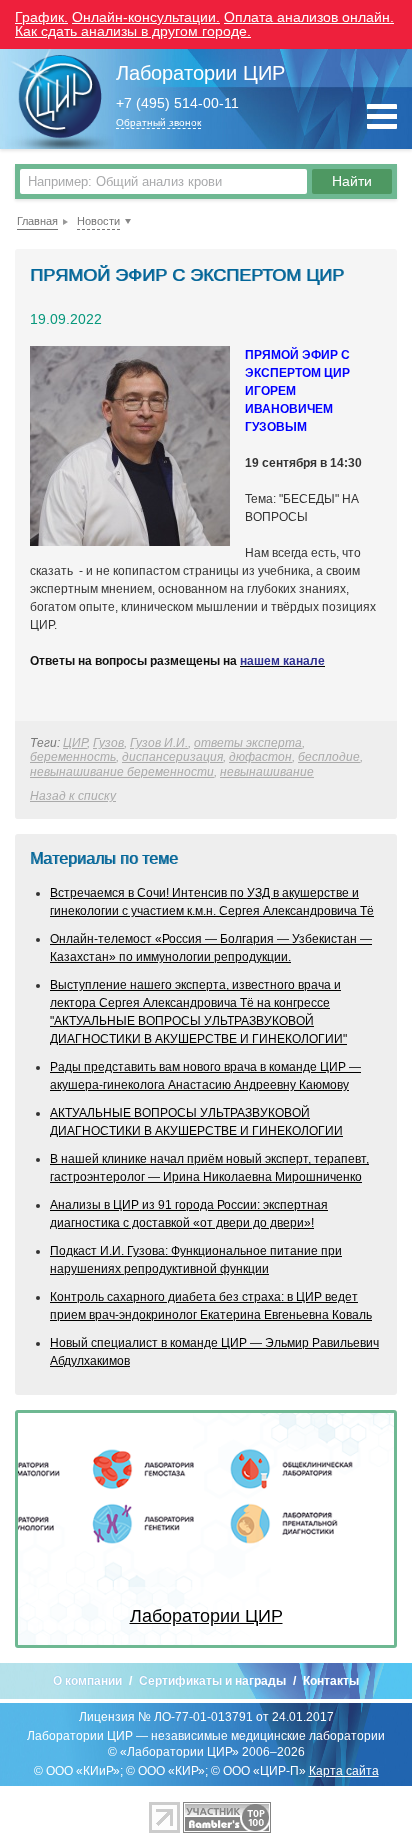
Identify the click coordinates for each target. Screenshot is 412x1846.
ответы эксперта (248, 743)
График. (41, 17)
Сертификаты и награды (212, 1681)
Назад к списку (73, 796)
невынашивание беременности (122, 772)
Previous (48, 1529)
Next (364, 1529)
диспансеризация (172, 757)
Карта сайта (344, 1771)
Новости (98, 221)
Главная (37, 221)
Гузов (108, 743)
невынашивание (267, 772)
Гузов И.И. (159, 743)
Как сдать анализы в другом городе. (133, 31)
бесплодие (329, 757)
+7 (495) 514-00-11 (177, 103)
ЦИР (75, 743)
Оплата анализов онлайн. (309, 17)
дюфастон (260, 757)
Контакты (331, 1681)
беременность (73, 757)
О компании (87, 1681)
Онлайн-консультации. (146, 17)
